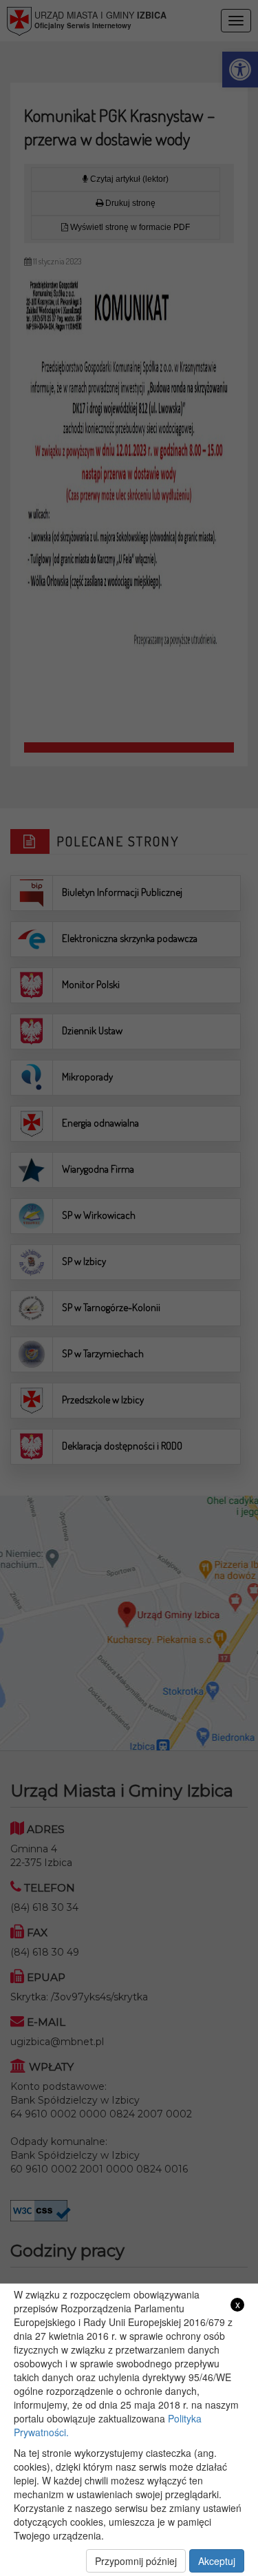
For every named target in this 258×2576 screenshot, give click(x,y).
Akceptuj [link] (217, 2561)
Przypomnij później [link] (136, 2561)
